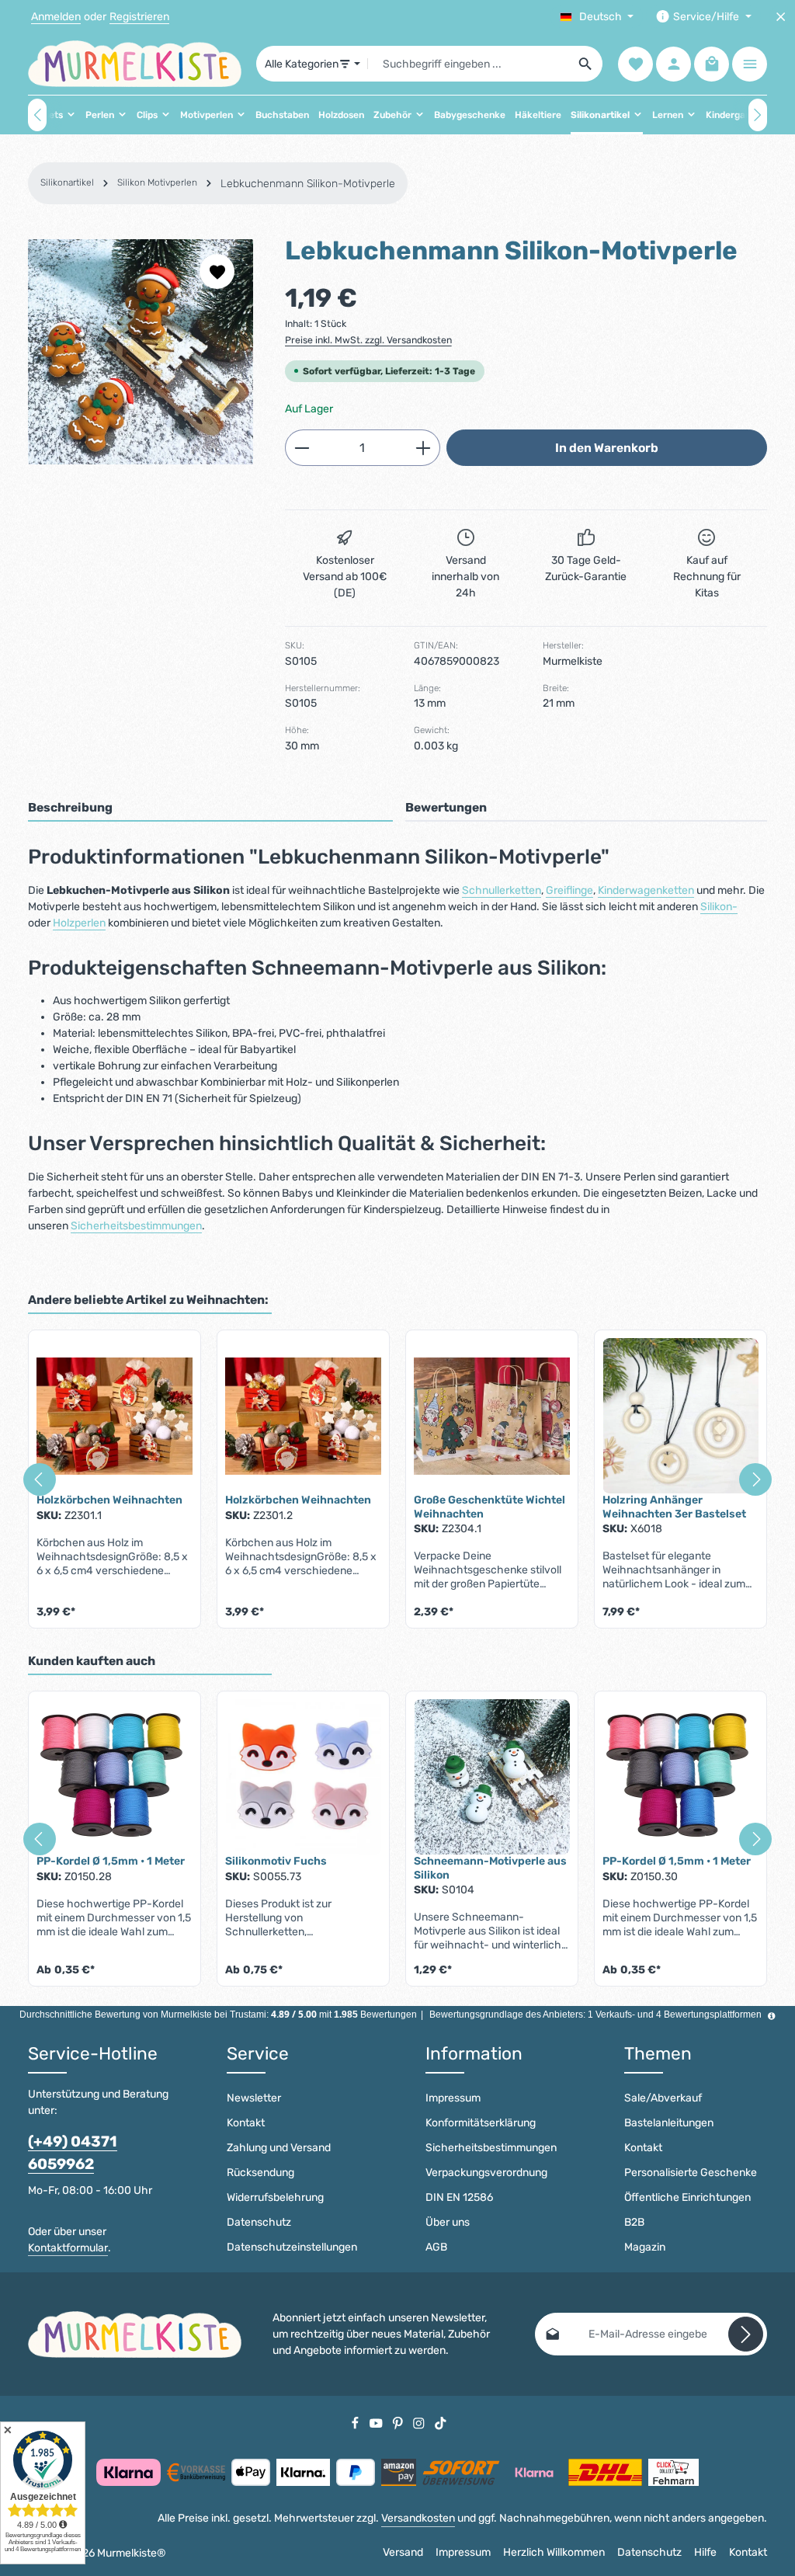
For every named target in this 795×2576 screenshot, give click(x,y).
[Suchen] (586, 64)
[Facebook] (356, 2423)
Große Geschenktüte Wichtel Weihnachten (489, 1507)
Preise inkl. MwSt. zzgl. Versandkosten (368, 340)
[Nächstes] (758, 115)
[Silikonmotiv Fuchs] (303, 1777)
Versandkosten (418, 2518)
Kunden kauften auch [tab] (92, 1661)
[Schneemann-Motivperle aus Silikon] (492, 1777)
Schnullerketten (502, 890)
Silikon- (719, 907)
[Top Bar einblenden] (750, 64)
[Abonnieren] (746, 2334)
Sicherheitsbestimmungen (136, 1226)
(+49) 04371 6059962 (73, 2153)
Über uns (448, 2222)
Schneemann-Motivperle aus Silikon (490, 1868)
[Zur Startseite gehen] (135, 64)
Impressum (453, 2098)
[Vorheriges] (37, 115)
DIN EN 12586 (459, 2197)
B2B (634, 2222)
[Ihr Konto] (673, 64)
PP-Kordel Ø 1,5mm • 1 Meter (111, 1861)
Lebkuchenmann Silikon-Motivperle (308, 184)
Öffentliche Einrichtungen (687, 2197)
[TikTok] (441, 2423)
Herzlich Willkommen (554, 2552)
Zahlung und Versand (279, 2148)
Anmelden (56, 17)
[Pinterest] (399, 2423)
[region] (141, 352)
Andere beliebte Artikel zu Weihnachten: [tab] (148, 1300)
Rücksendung (260, 2173)
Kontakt (246, 2123)
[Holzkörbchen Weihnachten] (115, 1416)
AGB (436, 2247)
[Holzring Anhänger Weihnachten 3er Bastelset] (680, 1416)
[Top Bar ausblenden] (781, 17)
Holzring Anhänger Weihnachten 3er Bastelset (674, 1507)
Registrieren (139, 17)
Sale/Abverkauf (663, 2098)
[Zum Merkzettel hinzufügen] (217, 271)
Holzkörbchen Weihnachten (109, 1500)
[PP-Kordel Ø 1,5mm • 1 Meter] (115, 1777)
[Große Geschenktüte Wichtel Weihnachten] (492, 1416)
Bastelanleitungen (669, 2123)
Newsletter (254, 2098)
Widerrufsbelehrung (275, 2197)
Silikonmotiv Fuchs (276, 1861)
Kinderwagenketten (646, 890)
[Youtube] (377, 2423)
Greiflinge (569, 890)
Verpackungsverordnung (486, 2173)
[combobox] (469, 64)
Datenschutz (259, 2222)
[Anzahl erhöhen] (424, 448)
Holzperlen (79, 923)
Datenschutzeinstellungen (292, 2247)
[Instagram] (420, 2423)
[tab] (210, 808)
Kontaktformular (68, 2248)
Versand (403, 2552)
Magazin (645, 2247)
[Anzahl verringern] (302, 448)
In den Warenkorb (607, 448)
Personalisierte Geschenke (691, 2173)
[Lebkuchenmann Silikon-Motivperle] (141, 352)
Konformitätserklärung (481, 2123)
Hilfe (705, 2552)
